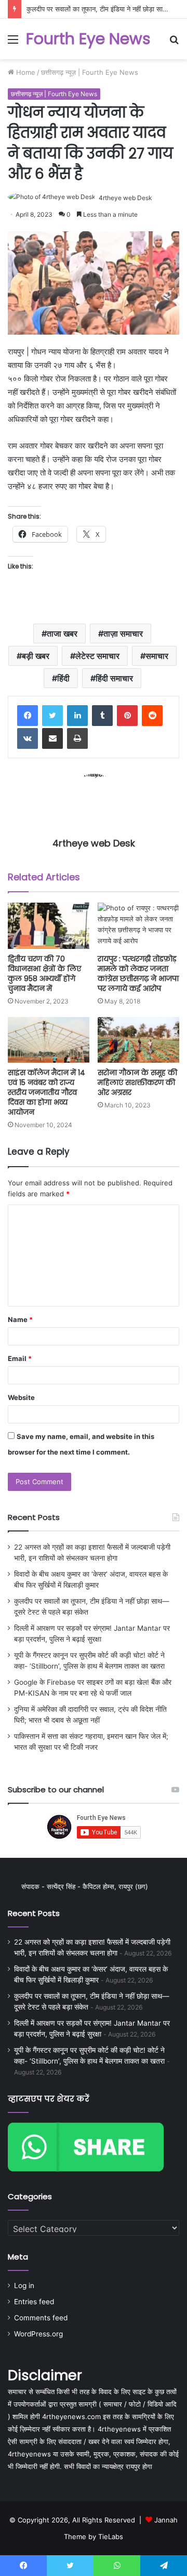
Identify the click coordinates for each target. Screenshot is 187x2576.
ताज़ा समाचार (123, 633)
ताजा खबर (62, 633)
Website (21, 1397)
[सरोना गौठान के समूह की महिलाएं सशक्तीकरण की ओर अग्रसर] (138, 1040)
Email (20, 1358)
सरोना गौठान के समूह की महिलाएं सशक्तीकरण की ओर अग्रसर (137, 1082)
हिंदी (63, 678)
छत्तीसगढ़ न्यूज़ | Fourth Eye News (90, 72)
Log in (24, 2286)
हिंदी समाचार (114, 678)
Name (20, 1319)
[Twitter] (52, 716)
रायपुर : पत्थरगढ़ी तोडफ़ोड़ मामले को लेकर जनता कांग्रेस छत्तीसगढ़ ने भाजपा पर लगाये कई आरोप (138, 974)
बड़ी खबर (36, 656)
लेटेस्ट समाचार (97, 656)
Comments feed (41, 2318)
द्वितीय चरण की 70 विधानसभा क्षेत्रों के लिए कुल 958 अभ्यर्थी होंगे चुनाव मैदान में (44, 974)
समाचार (157, 656)
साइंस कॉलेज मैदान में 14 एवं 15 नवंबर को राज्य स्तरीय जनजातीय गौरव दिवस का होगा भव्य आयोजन (46, 1092)
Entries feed (34, 2302)
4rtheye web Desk (125, 198)
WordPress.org (38, 2334)
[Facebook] (28, 716)
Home (25, 72)
